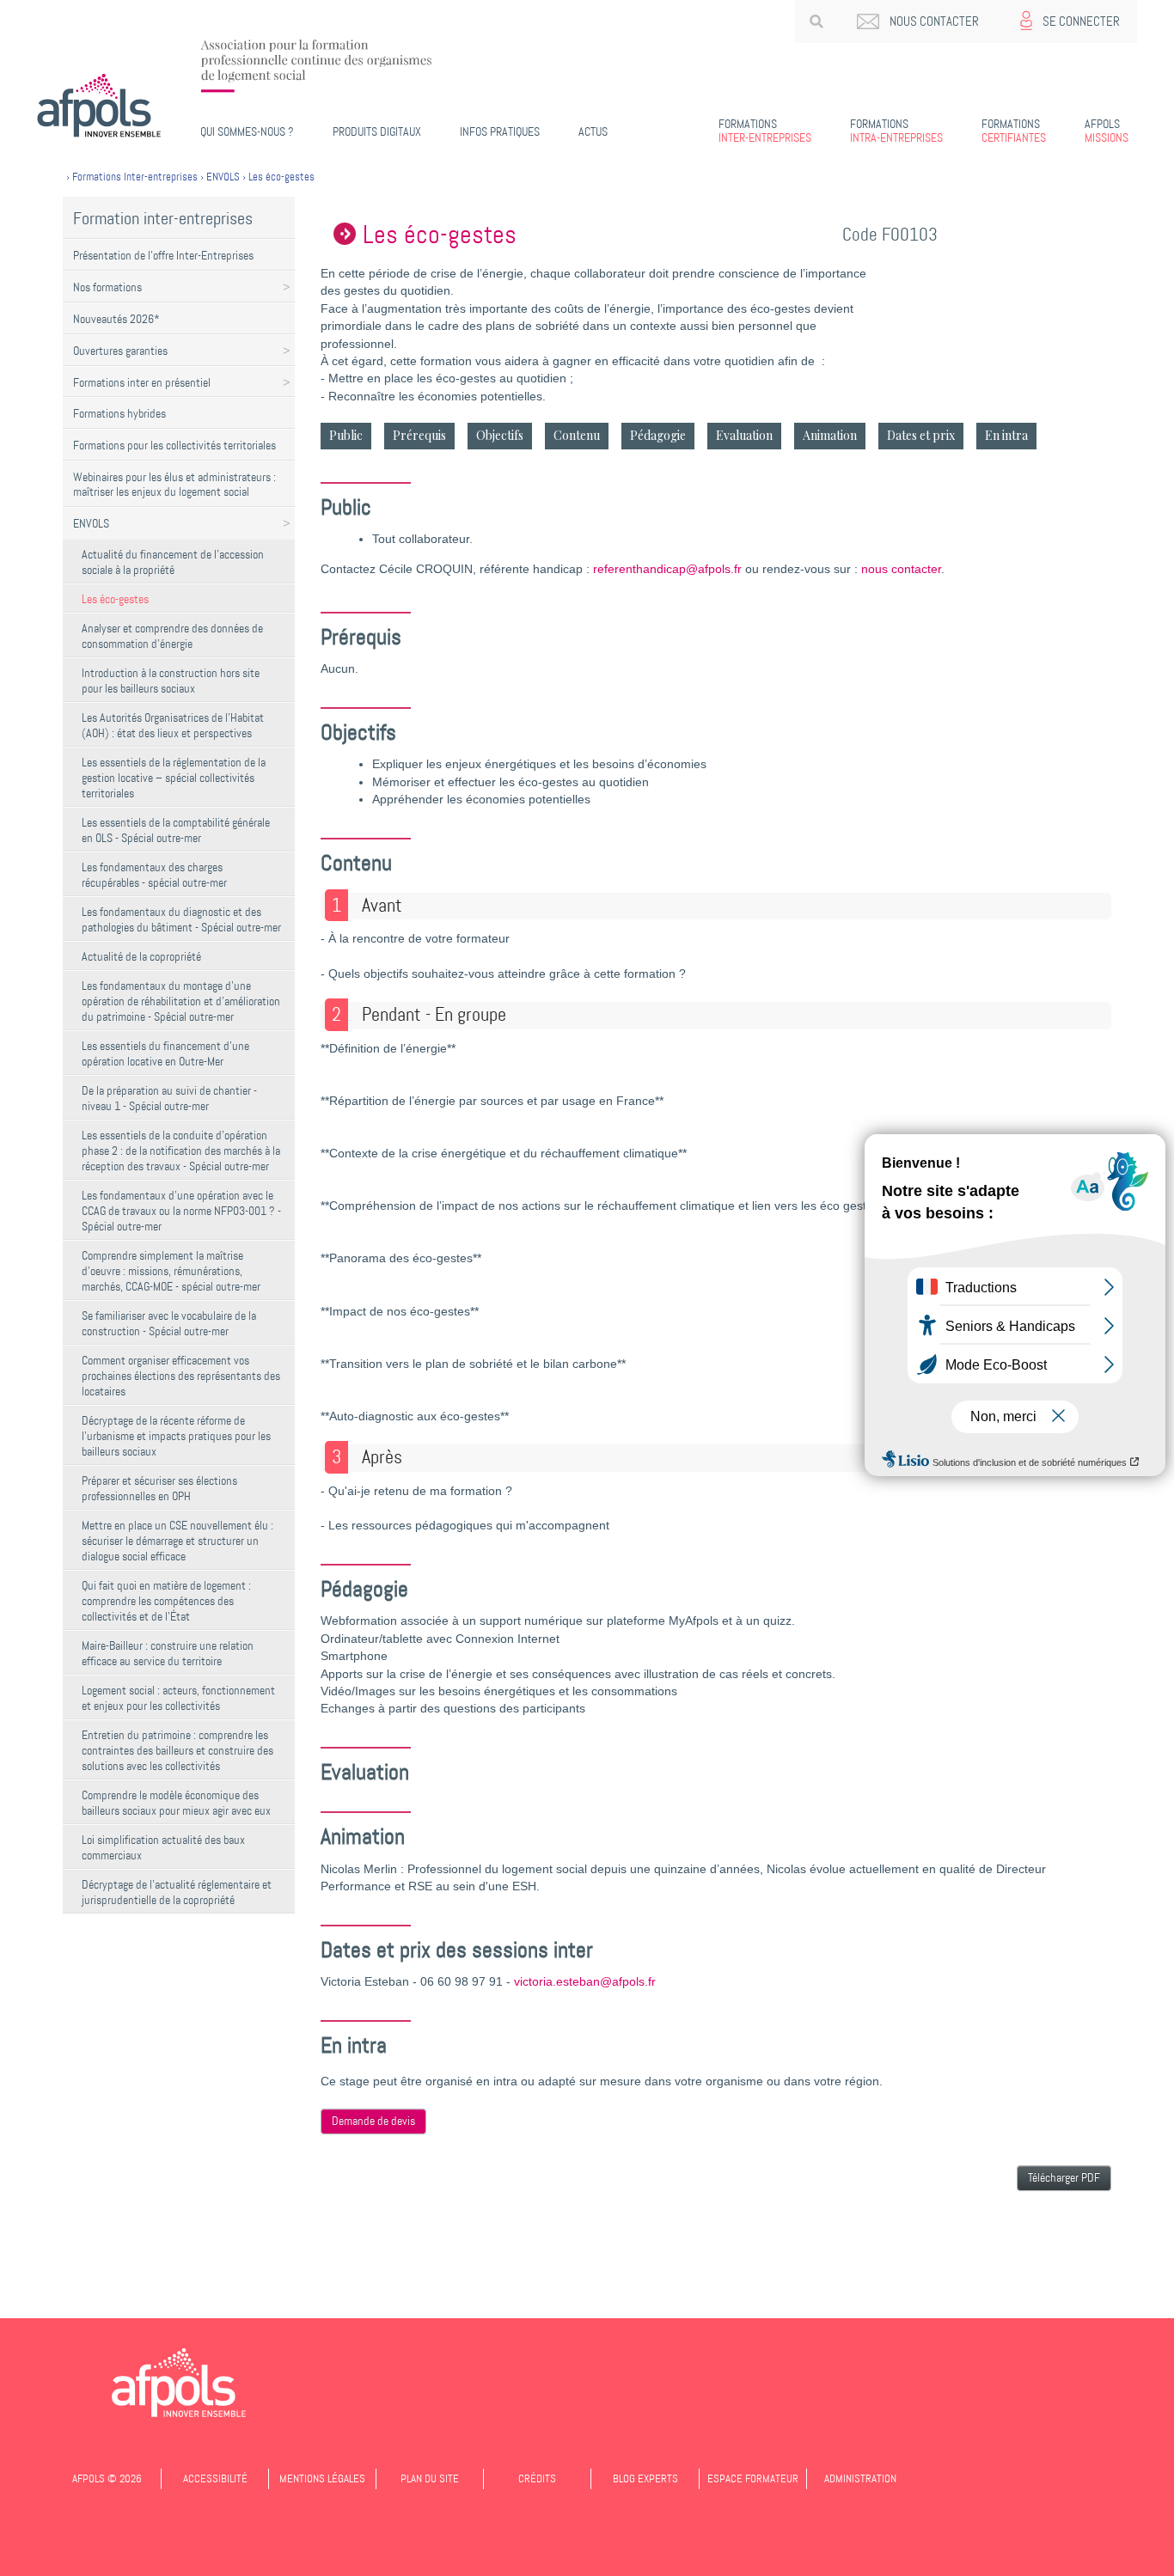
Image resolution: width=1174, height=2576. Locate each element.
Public (346, 435)
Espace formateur (753, 2478)
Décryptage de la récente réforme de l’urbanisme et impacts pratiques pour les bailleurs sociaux (176, 1436)
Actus (593, 131)
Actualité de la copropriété (141, 956)
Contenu (577, 435)
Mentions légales (322, 2478)
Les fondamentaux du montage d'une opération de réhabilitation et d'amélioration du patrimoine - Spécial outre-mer (181, 1001)
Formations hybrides (119, 413)
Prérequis (419, 435)
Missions (1107, 131)
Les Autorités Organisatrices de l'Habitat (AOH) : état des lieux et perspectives (173, 725)
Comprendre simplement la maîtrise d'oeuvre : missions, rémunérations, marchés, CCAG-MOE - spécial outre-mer (171, 1271)
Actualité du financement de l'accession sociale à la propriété (173, 562)
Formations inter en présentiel (142, 382)
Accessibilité (215, 2478)
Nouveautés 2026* (116, 319)
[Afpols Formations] (179, 2383)
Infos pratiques (500, 131)
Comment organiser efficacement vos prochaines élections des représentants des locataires (181, 1376)
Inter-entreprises (765, 131)
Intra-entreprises (896, 131)
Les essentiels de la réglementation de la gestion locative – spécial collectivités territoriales (174, 778)
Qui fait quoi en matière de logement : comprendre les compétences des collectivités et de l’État (166, 1601)
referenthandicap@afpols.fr (667, 569)
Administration (860, 2478)
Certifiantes (1014, 131)
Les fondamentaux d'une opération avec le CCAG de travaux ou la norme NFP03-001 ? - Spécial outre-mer (181, 1211)
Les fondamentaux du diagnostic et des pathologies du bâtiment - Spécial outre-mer (181, 919)
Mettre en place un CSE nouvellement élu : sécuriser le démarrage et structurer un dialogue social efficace (177, 1541)
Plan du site (430, 2478)
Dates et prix (921, 435)
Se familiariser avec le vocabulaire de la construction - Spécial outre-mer (169, 1323)
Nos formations (107, 287)
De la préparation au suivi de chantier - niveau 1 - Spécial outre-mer (169, 1098)
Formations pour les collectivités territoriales (174, 445)
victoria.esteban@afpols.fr (585, 1982)
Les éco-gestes (115, 599)
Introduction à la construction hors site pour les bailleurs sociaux (171, 681)
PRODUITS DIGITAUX (377, 131)
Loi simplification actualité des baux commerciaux (163, 1847)
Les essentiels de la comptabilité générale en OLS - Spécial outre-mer (176, 830)
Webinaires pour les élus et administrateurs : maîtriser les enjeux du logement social (174, 484)
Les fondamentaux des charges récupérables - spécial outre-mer (154, 875)
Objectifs (500, 435)
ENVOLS (91, 523)
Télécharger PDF (1064, 2178)
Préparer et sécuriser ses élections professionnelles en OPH (159, 1488)
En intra (1006, 435)
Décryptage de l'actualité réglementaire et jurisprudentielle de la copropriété (177, 1892)
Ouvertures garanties (120, 351)
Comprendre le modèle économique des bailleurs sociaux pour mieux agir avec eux (176, 1803)
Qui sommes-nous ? (247, 131)
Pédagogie (658, 435)
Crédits (537, 2478)
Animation (830, 435)
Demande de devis (373, 2121)
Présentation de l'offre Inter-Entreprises (163, 255)
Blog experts (645, 2478)
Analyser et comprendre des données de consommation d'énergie (172, 636)
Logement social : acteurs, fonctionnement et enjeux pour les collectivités (178, 1698)
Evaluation (744, 435)
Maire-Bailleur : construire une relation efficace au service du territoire (168, 1653)
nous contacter (901, 569)
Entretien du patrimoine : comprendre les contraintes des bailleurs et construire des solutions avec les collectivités (177, 1750)
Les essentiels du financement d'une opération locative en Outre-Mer (165, 1053)
